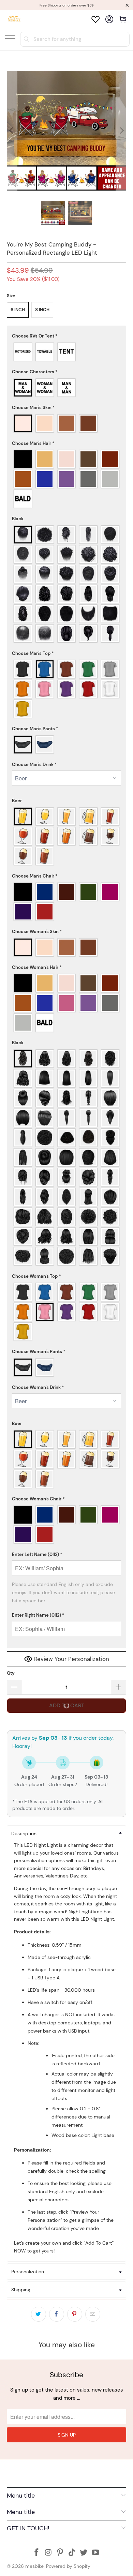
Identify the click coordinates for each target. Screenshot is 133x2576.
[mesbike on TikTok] (72, 2553)
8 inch (42, 310)
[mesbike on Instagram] (48, 2553)
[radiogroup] (67, 352)
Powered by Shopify (68, 2566)
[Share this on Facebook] (57, 2314)
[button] (67, 336)
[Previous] (12, 131)
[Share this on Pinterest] (75, 2314)
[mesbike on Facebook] (36, 2553)
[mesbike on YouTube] (96, 2553)
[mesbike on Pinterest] (60, 2553)
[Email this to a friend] (93, 2314)
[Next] (121, 131)
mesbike (34, 2566)
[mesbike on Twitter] (84, 2553)
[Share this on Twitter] (39, 2314)
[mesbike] (14, 19)
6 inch (18, 310)
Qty (11, 1673)
